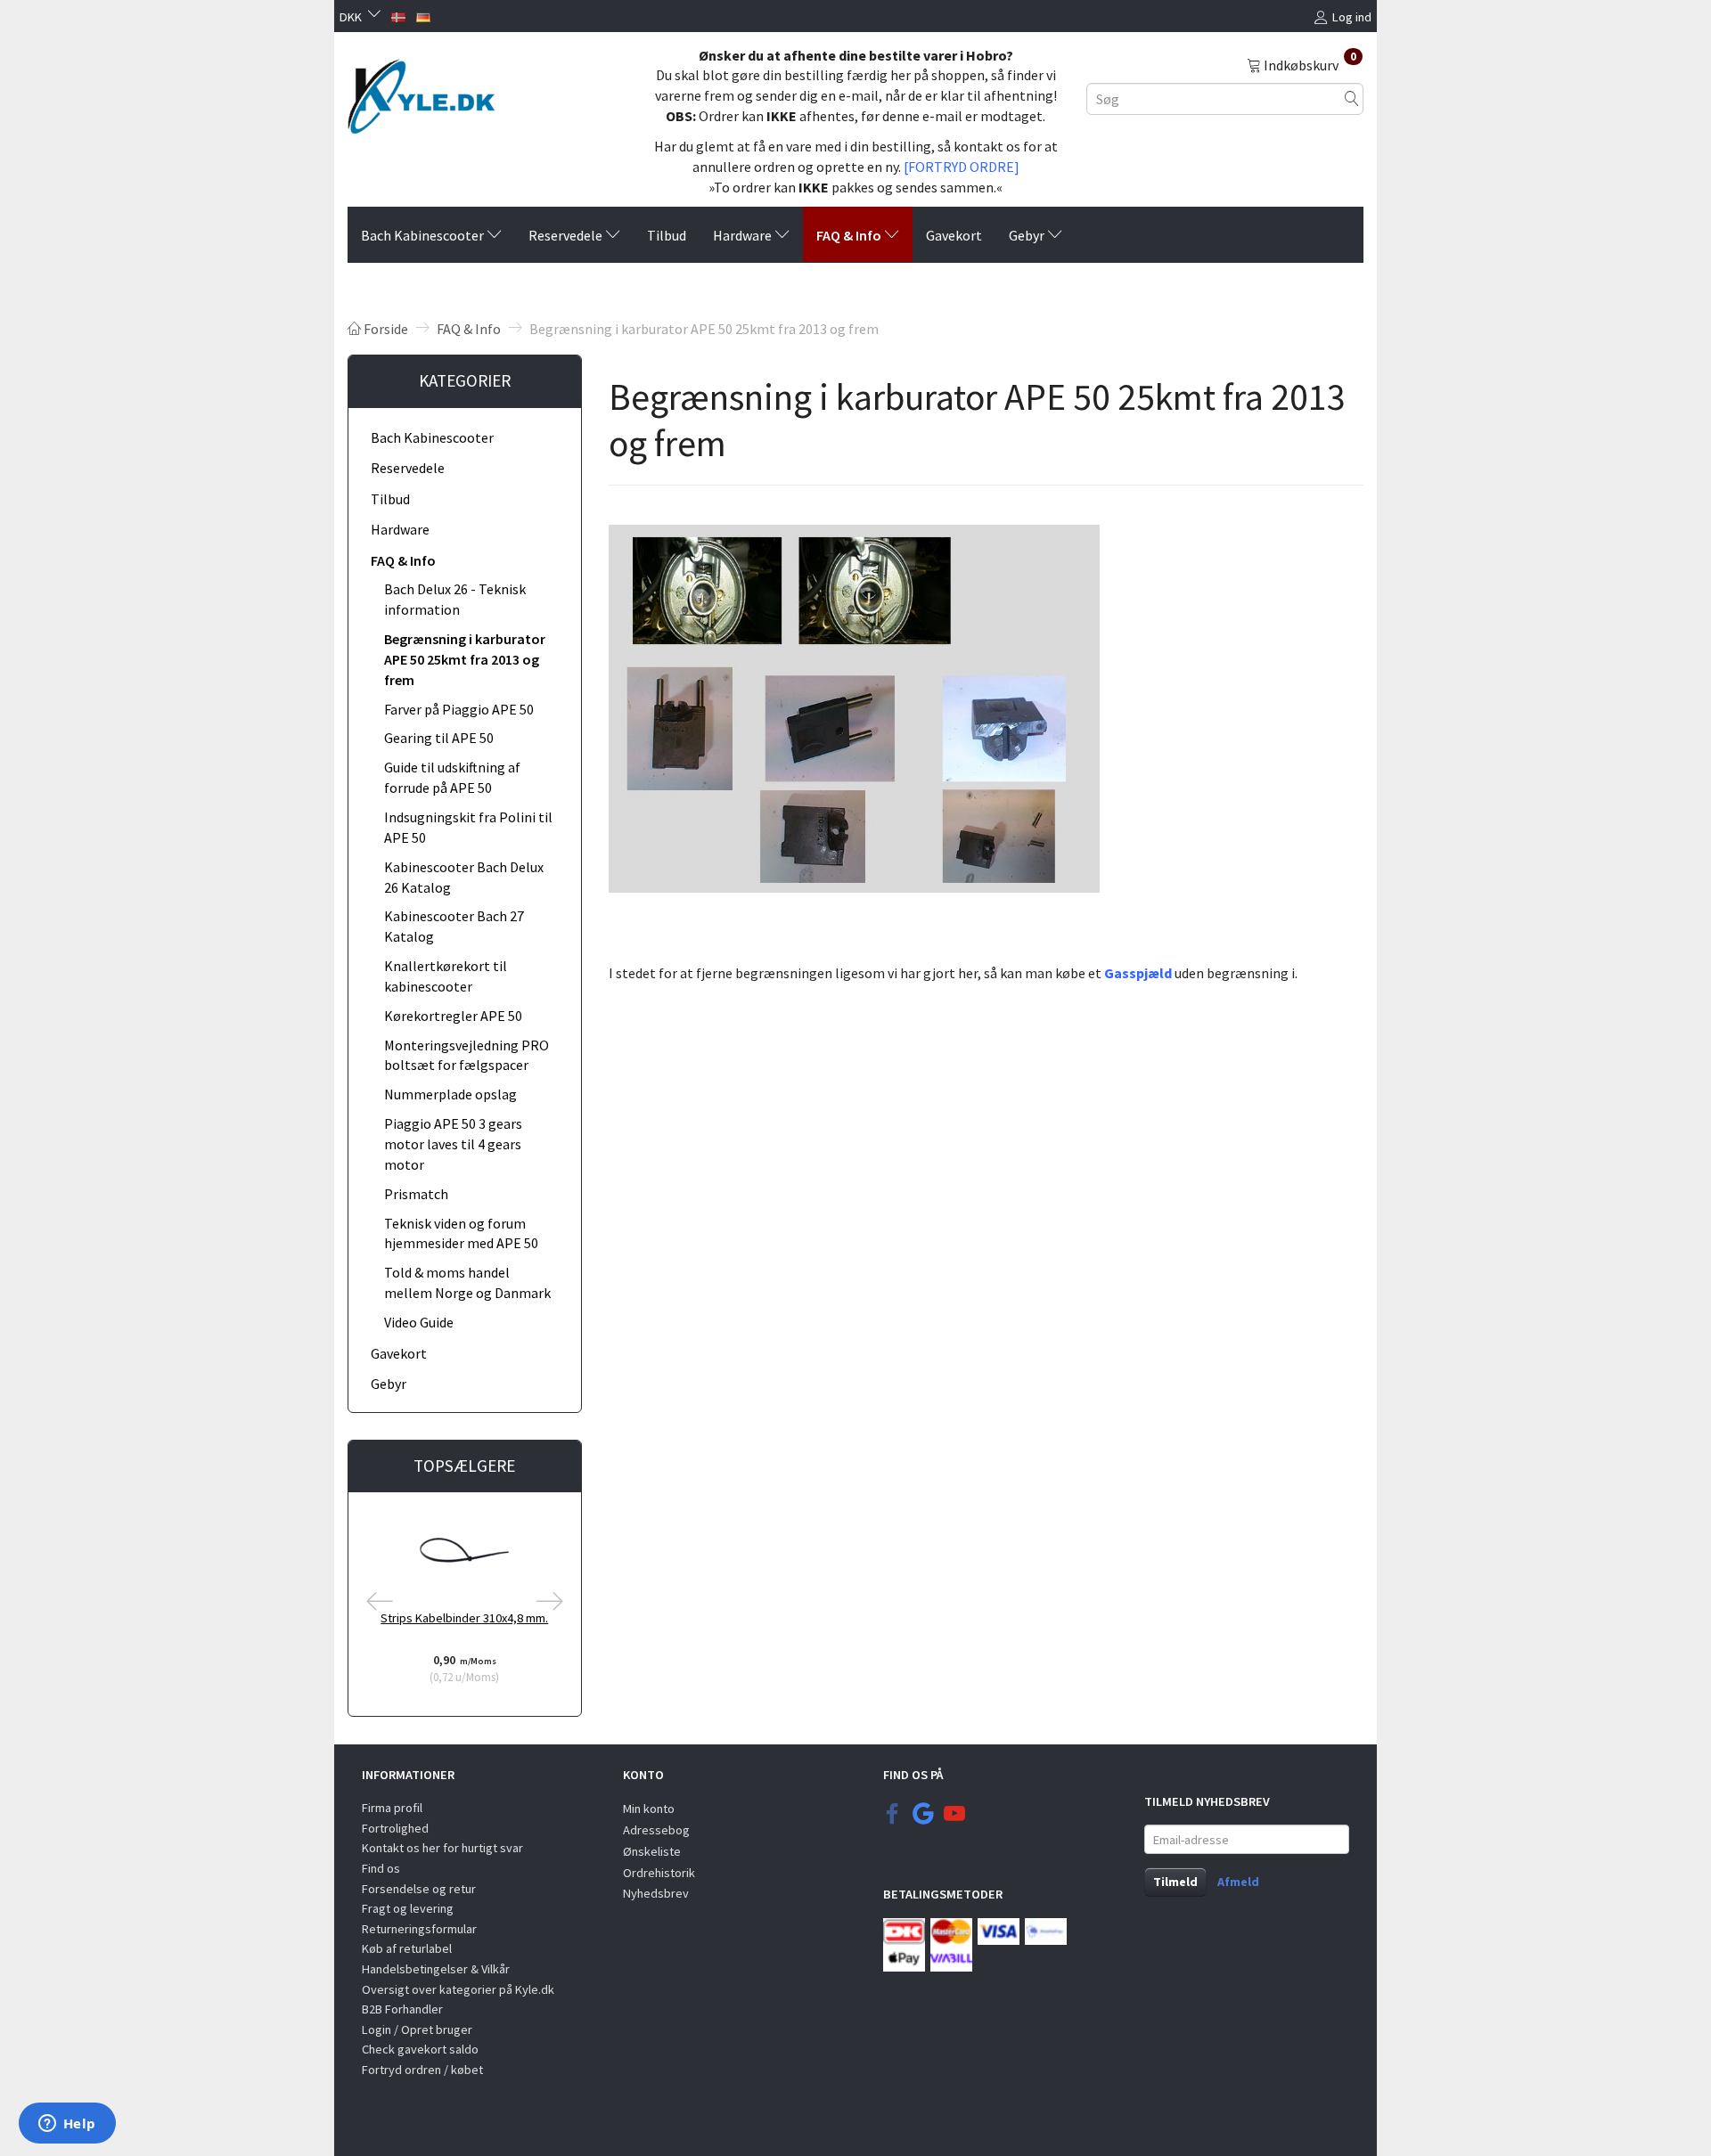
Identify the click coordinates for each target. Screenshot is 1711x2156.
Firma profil (392, 1808)
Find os (381, 1868)
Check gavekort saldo (420, 2049)
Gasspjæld (1138, 973)
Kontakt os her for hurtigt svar (442, 1848)
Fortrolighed (395, 1828)
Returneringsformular (419, 1929)
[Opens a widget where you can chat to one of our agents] (67, 2125)
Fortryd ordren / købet (422, 2070)
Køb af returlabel (407, 1948)
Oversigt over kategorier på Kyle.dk (458, 1989)
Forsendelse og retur (419, 1889)
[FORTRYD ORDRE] (962, 167)
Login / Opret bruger (417, 2029)
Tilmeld (1175, 1882)
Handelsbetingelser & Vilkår (436, 1969)
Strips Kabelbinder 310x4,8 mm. (464, 1618)
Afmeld (1238, 1882)
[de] (423, 15)
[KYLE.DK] (421, 92)
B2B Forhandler (402, 2009)
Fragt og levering (408, 1908)
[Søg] (1352, 98)
